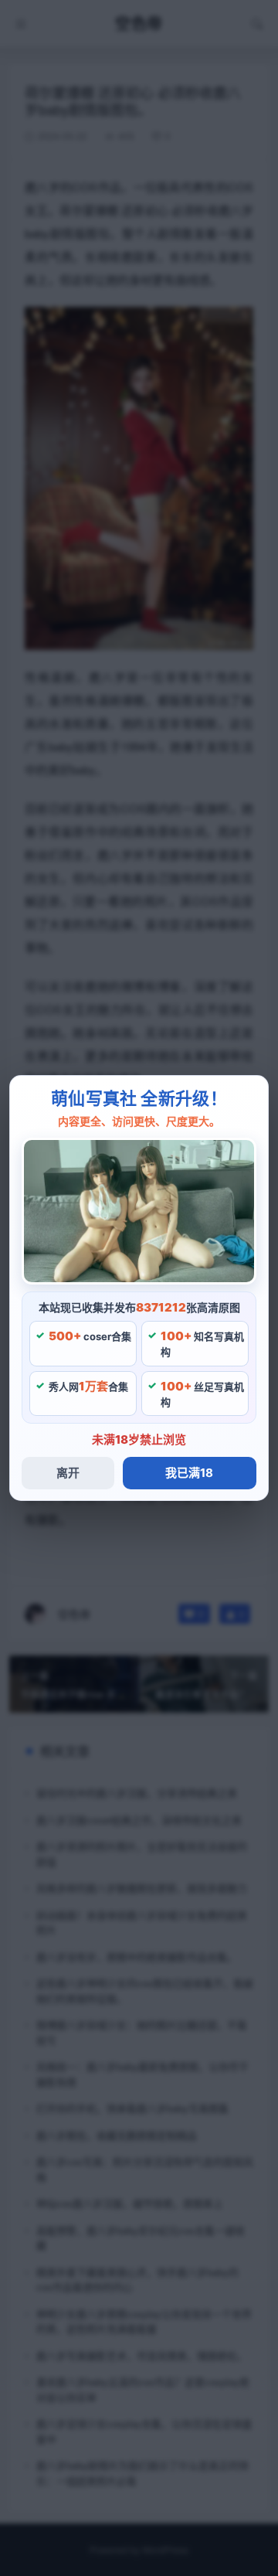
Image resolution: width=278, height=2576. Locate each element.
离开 (68, 1473)
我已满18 (189, 1473)
